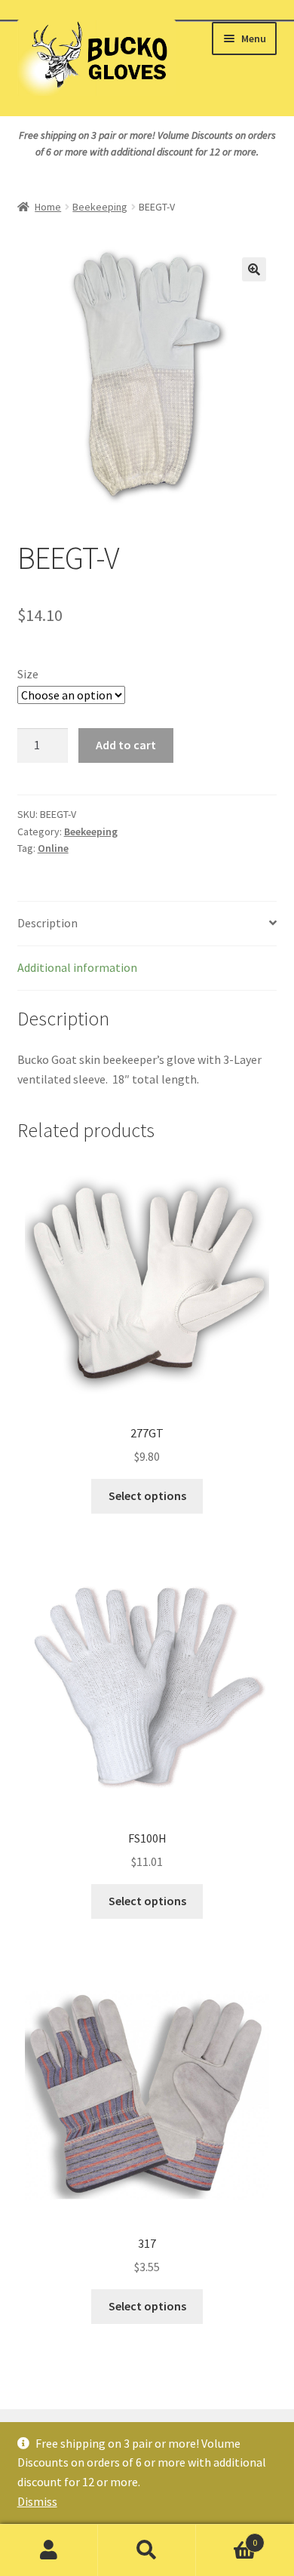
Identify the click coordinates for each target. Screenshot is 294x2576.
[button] (254, 269)
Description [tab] (47, 923)
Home (48, 207)
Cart (227, 2537)
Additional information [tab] (77, 967)
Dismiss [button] (37, 2501)
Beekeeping (100, 207)
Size (28, 674)
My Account (49, 2550)
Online (53, 848)
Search (147, 2550)
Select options (147, 1495)
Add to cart (126, 745)
